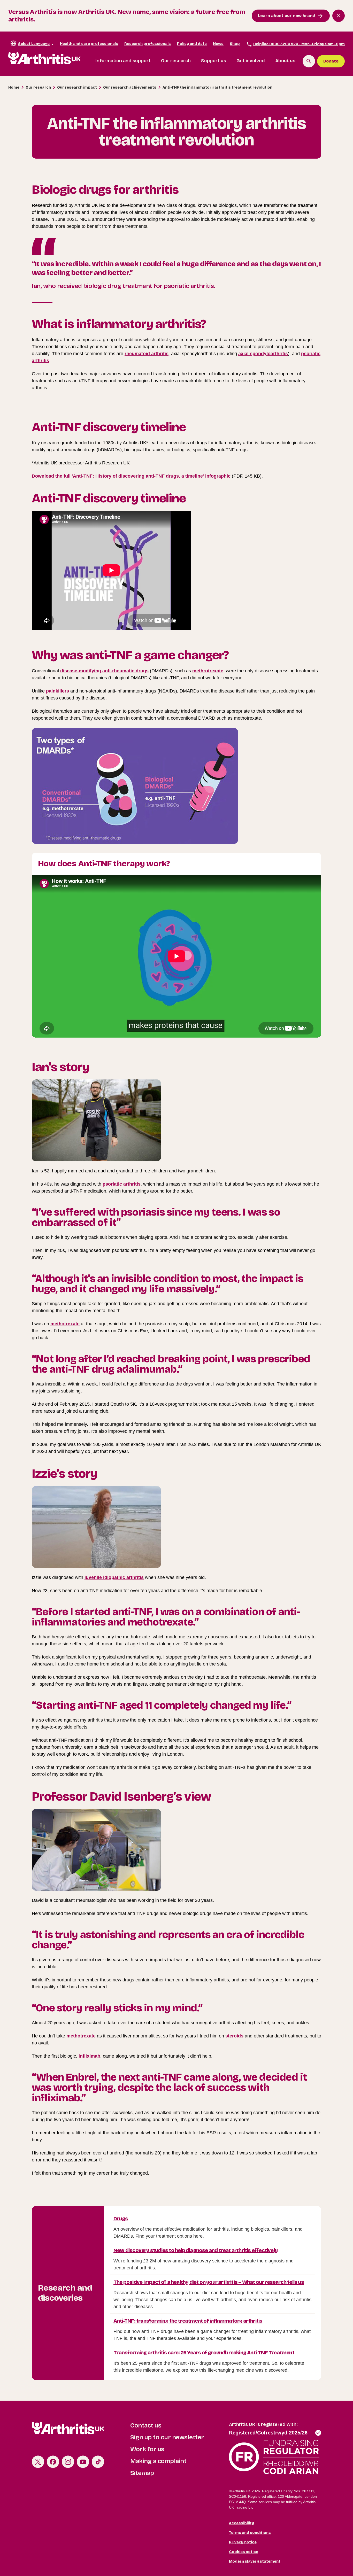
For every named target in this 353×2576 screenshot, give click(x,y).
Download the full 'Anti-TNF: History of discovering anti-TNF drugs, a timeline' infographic (131, 476)
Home (14, 87)
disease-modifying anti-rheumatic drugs (104, 671)
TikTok (98, 2462)
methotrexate (65, 1324)
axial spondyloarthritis (263, 354)
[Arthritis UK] (44, 58)
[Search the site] (309, 61)
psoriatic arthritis (122, 1184)
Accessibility (241, 2523)
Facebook (53, 2462)
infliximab (89, 2056)
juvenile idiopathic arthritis (114, 1577)
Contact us (146, 2425)
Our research (176, 61)
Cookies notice (244, 2552)
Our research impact (77, 87)
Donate (331, 61)
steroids (234, 2036)
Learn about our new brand (287, 16)
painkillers (57, 691)
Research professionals (148, 44)
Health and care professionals (89, 44)
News (218, 44)
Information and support (123, 61)
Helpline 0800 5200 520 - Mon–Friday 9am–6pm (299, 44)
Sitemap (142, 2473)
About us (285, 61)
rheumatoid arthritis (147, 354)
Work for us (147, 2449)
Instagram (68, 2462)
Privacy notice (243, 2542)
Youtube (83, 2462)
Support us (214, 61)
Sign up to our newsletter (167, 2437)
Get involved (251, 61)
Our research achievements (130, 87)
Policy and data (192, 44)
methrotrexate (208, 671)
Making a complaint (158, 2461)
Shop (235, 44)
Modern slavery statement (255, 2561)
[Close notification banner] (339, 16)
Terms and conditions (250, 2532)
